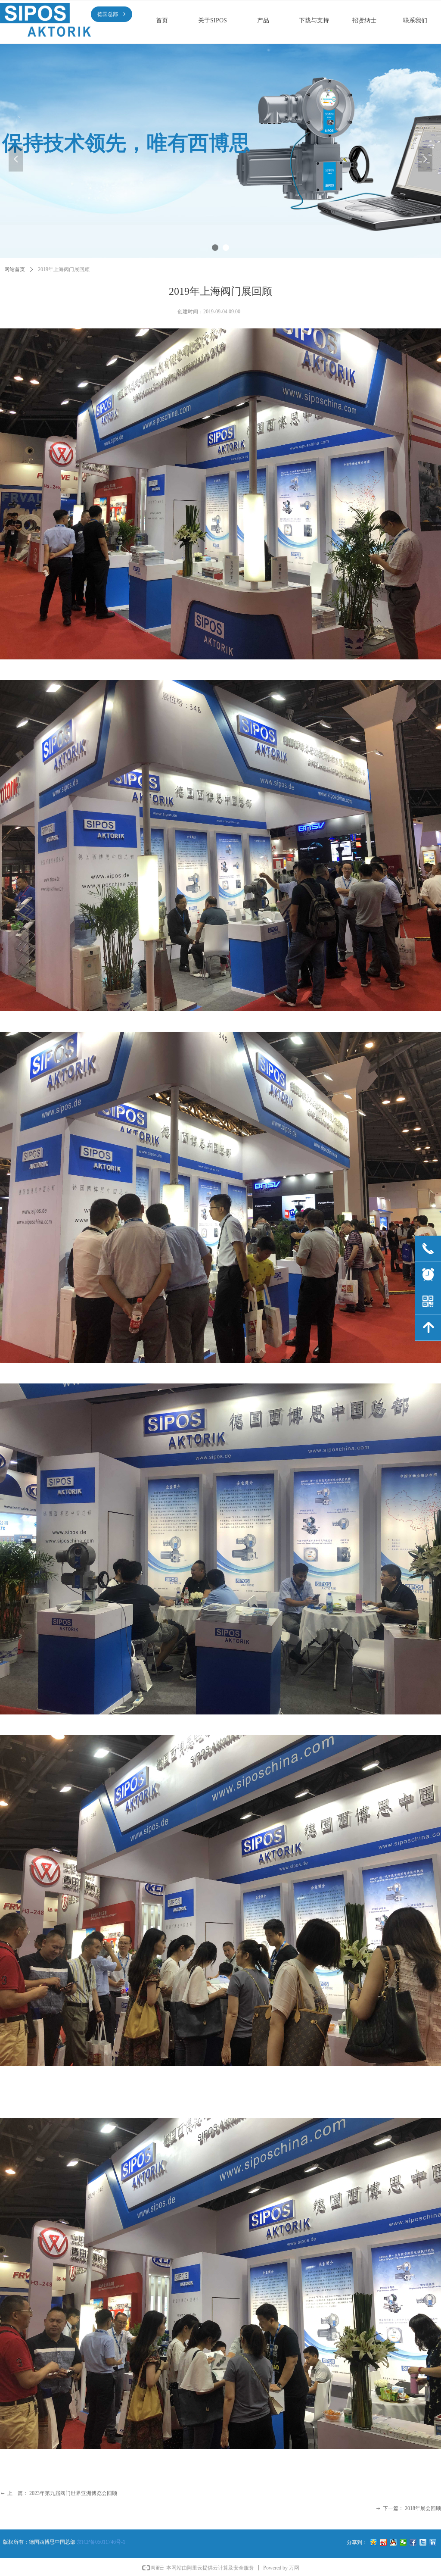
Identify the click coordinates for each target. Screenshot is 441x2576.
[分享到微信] (403, 2542)
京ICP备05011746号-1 (101, 2542)
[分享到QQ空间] (374, 2542)
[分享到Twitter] (423, 2542)
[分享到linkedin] (433, 2542)
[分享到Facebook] (413, 2542)
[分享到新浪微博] (384, 2542)
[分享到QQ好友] (393, 2542)
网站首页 (15, 269)
